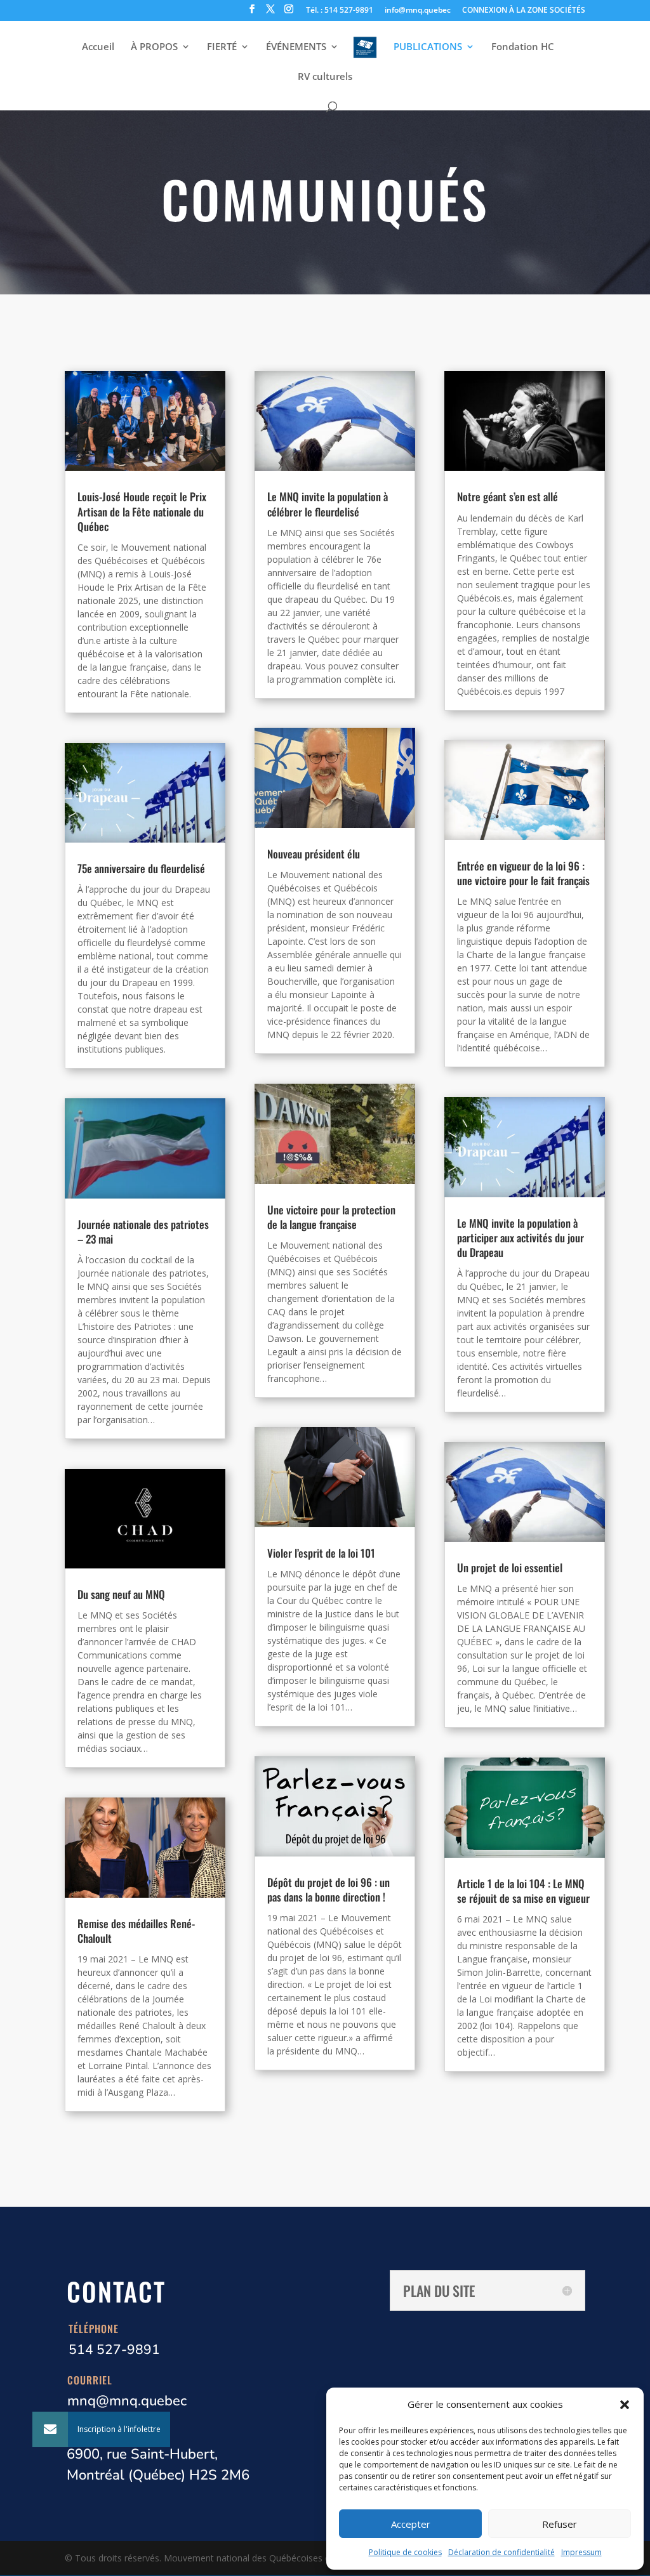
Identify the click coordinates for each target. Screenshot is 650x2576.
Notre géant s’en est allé (507, 496)
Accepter (411, 2524)
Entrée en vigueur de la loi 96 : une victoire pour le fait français (523, 873)
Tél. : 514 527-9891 (340, 11)
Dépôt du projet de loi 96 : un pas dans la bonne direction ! (328, 1889)
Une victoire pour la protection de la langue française (331, 1217)
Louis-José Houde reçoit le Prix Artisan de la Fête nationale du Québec (142, 511)
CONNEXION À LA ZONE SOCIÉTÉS (524, 11)
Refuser (560, 2524)
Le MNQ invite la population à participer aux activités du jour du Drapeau (521, 1238)
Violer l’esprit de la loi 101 (321, 1553)
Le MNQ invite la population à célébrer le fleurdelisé (328, 504)
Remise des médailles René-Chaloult (136, 1931)
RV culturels (325, 77)
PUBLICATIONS (428, 47)
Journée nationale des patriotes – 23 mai (143, 1232)
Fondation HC (523, 47)
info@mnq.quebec (418, 11)
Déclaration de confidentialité (501, 2552)
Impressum (581, 2552)
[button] (625, 2405)
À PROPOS (154, 47)
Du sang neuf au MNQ (121, 1594)
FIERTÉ (222, 47)
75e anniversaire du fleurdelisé (141, 868)
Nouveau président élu (314, 854)
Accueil (98, 47)
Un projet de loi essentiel (510, 1567)
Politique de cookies (405, 2552)
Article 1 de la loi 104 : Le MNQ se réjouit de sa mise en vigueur (523, 1891)
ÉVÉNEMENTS (296, 47)
